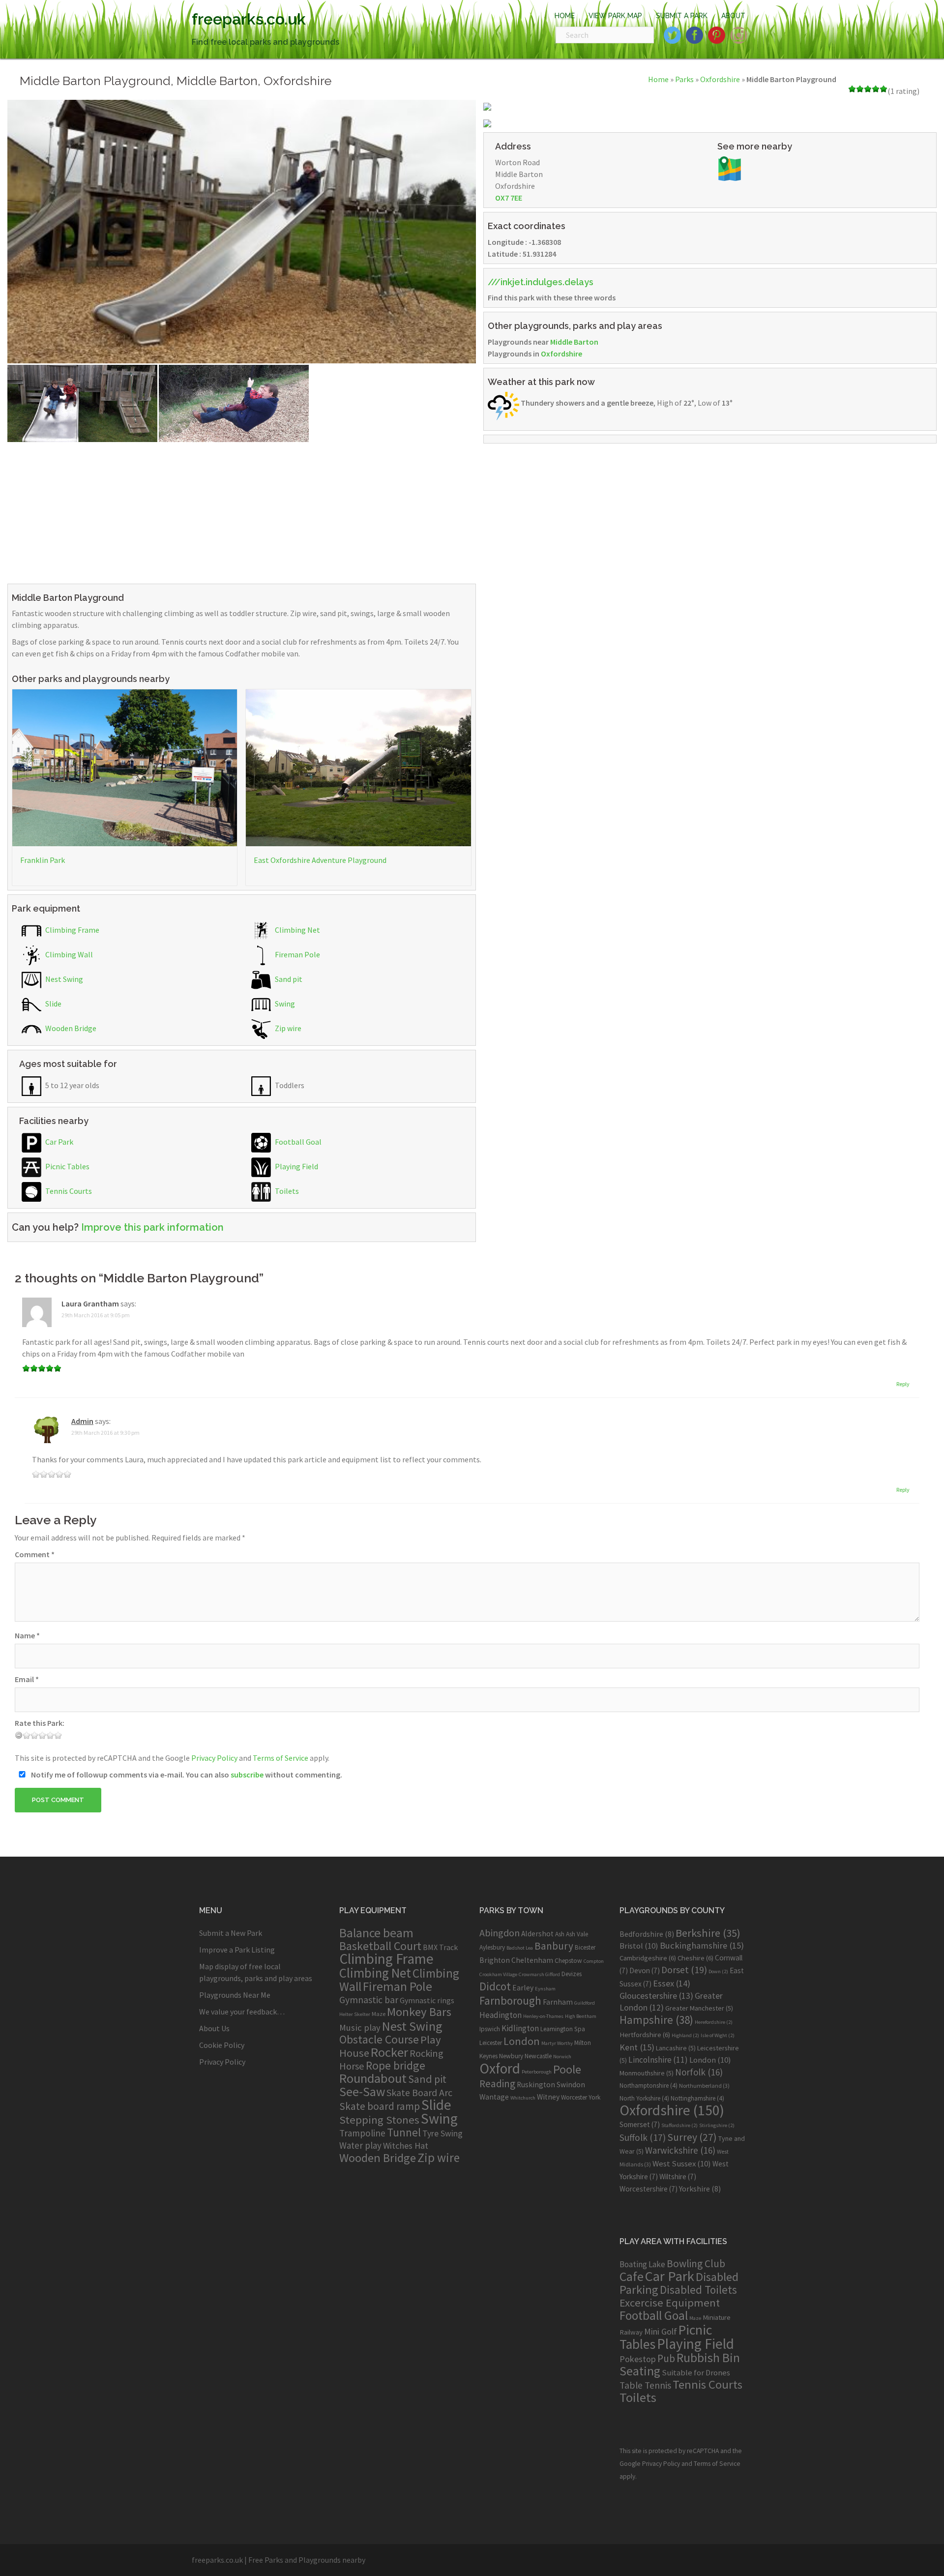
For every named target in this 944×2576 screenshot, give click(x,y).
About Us (214, 2028)
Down (718, 1971)
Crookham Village (498, 1974)
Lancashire (676, 2048)
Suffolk (643, 2137)
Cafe (632, 2276)
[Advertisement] (242, 511)
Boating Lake (642, 2264)
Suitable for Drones (696, 2373)
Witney (548, 2097)
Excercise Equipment (670, 2303)
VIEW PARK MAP (615, 16)
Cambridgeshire (648, 1958)
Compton (594, 1961)
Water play (360, 2145)
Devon (645, 1970)
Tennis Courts (68, 1191)
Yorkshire (700, 2189)
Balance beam (376, 1933)
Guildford (585, 2003)
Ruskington (536, 2085)
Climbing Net (297, 930)
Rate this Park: (40, 1723)
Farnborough (510, 2000)
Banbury (554, 1946)
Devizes (572, 1974)
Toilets (286, 1191)
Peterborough (537, 2072)
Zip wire (287, 1028)
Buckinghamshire (702, 1945)
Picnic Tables (67, 1166)
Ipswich (490, 2029)
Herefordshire (714, 2022)
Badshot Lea (520, 1948)
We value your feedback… (242, 2012)
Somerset (640, 2124)
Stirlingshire (717, 2125)
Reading (497, 2084)
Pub (666, 2358)
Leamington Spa (563, 2029)
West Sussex (682, 2163)
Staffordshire (679, 2125)
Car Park (59, 1142)
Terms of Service (280, 1758)
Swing (284, 1004)
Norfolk (699, 2072)
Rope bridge (396, 2065)
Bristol (639, 1946)
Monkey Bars (419, 2012)
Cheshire (695, 1958)
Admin (82, 1421)
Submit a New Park (231, 1933)
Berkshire (708, 1933)
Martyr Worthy (557, 2043)
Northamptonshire (649, 2086)
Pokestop (638, 2359)
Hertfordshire (645, 2035)
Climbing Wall (68, 954)
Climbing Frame (72, 930)
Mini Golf (661, 2331)
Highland (685, 2035)
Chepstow (568, 1961)
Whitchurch (523, 2098)
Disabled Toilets (698, 2290)
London (522, 2041)
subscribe (247, 1775)
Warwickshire (680, 2150)
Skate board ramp (380, 2106)
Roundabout (373, 2078)
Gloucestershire (656, 1996)
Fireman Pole (297, 954)
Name (27, 1635)
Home (658, 79)
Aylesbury (492, 1947)
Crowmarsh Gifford (539, 1974)
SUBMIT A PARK (682, 16)
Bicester (585, 1947)
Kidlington (520, 2028)
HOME (565, 16)
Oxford (500, 2068)
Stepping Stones (379, 2120)
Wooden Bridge (70, 1028)
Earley (523, 1988)
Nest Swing (63, 979)
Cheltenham (532, 1960)
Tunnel (404, 2132)
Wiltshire (678, 2176)
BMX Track (440, 1947)
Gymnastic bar (369, 2000)
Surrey (692, 2137)
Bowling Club (696, 2264)
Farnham (558, 2002)
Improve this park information (152, 1227)
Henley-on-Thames (543, 2016)
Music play (360, 2028)
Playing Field (296, 1166)
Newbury (511, 2056)
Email (27, 1679)
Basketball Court (380, 1946)
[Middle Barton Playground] (242, 231)
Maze (379, 2013)
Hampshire (656, 2020)
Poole (567, 2069)
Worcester (574, 2097)
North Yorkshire (644, 2098)
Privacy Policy (214, 1758)
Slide (53, 1004)
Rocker (389, 2052)
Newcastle (538, 2056)
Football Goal (297, 1142)
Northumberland (704, 2086)
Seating (640, 2371)
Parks (684, 79)
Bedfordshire (647, 1934)
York (594, 2097)
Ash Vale (577, 1934)
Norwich (562, 2057)
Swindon (571, 2085)
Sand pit (288, 979)
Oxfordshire (720, 79)
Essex (672, 1983)
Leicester (491, 2043)
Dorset (684, 1970)
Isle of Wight (718, 2035)
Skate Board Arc (419, 2092)
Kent (637, 2047)
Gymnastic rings (427, 2000)
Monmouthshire (647, 2073)
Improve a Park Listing (237, 1950)
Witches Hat (406, 2146)
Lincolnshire (658, 2060)
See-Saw (362, 2092)
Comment (35, 1554)
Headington (501, 2015)
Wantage (494, 2097)
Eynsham (545, 1989)
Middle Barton (574, 342)
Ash (560, 1934)
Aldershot (537, 1934)
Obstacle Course (379, 2039)
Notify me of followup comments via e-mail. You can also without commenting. (186, 1775)
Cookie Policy (222, 2045)
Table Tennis (645, 2385)
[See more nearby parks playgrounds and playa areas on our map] (730, 168)
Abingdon (500, 1933)
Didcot (495, 1986)
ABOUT (733, 16)
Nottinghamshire (697, 2098)
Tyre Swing (442, 2133)
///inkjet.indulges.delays (541, 282)
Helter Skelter (355, 2014)
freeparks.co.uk (249, 19)
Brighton (495, 1960)
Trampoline (362, 2133)
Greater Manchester (699, 2008)
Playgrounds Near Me (235, 1995)
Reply (903, 1384)
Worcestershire (649, 2189)
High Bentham (581, 2016)
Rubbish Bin (708, 2358)
